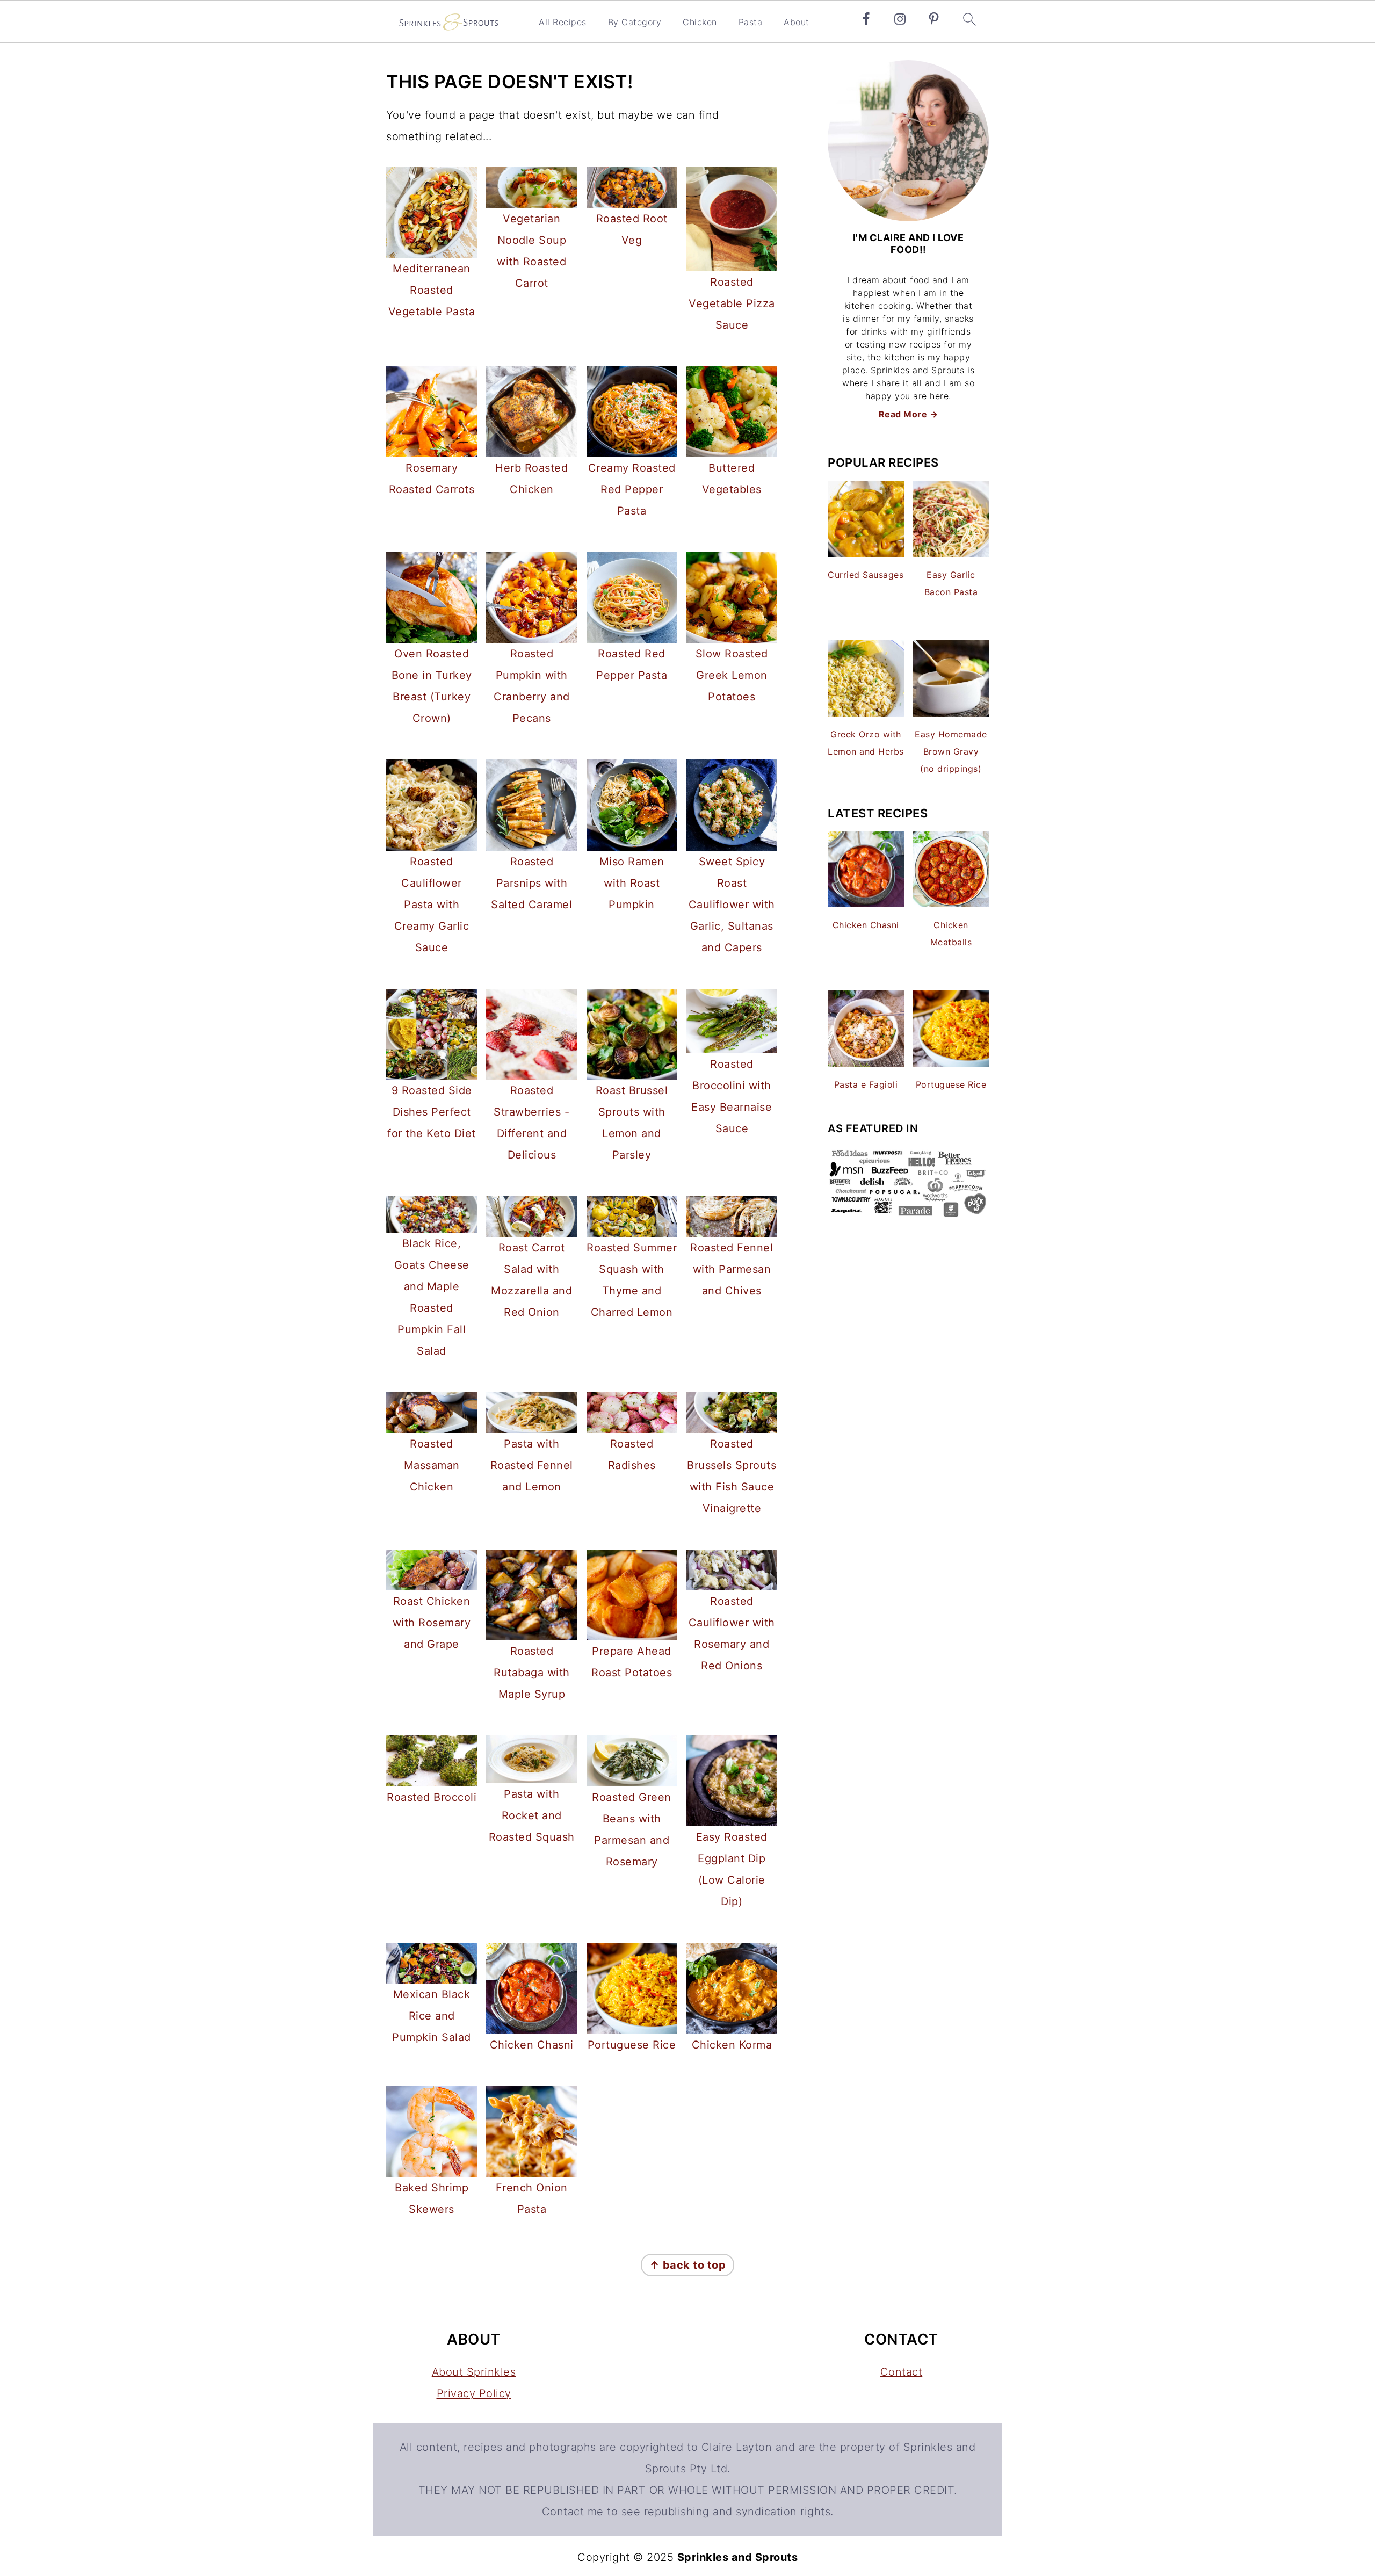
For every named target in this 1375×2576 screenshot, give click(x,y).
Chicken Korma (732, 2045)
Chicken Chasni (532, 2045)
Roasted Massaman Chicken (432, 1465)
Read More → (909, 414)
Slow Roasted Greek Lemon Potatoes (732, 675)
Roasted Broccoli (432, 1797)
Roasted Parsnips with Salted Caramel (531, 883)
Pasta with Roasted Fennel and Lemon (532, 1465)
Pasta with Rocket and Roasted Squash (532, 1815)
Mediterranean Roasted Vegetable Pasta (432, 290)
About (797, 22)
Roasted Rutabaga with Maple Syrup (532, 1673)
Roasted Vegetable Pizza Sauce (732, 303)
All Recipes (563, 22)
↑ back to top (688, 2265)
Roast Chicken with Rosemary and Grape (432, 1623)
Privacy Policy (474, 2393)
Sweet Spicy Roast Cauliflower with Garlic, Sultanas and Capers (732, 905)
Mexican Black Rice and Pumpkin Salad (432, 2016)
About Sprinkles (474, 2372)
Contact (902, 2372)
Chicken (700, 22)
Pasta (751, 22)
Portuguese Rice (632, 2045)
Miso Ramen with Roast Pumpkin (632, 883)
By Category (635, 22)
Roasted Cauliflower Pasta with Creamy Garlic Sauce (432, 905)
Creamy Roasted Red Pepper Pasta (632, 489)
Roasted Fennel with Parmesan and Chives (732, 1269)
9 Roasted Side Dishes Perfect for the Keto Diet (432, 1112)
